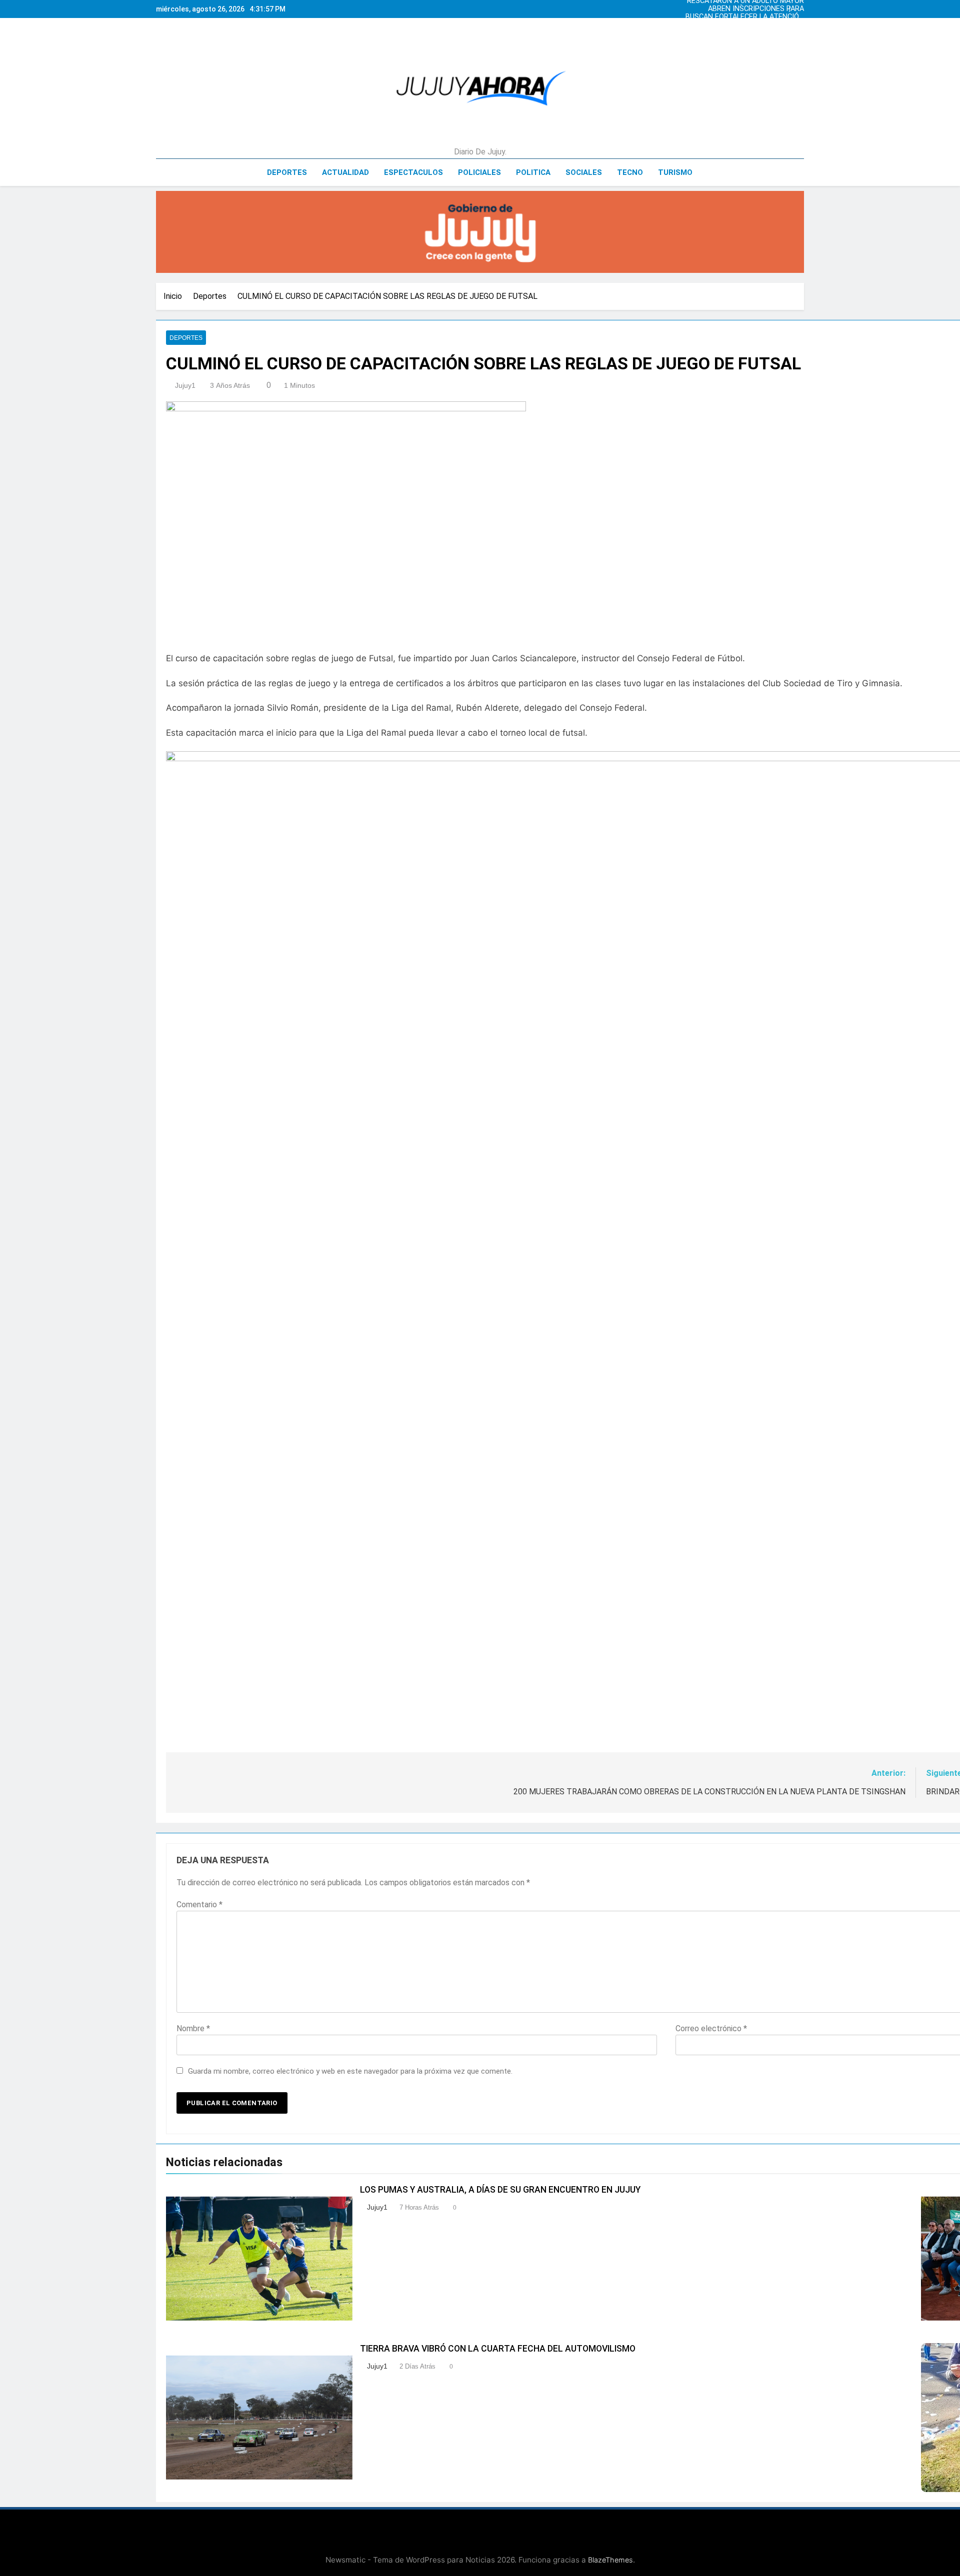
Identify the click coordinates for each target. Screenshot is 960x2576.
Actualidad (345, 172)
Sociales (584, 172)
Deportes (287, 172)
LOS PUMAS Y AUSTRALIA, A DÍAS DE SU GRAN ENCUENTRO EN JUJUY (500, 2190)
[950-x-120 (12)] (480, 232)
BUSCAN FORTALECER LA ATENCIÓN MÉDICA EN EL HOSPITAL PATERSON (744, 17)
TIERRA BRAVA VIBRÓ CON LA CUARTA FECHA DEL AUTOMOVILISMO (498, 2349)
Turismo (675, 172)
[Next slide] (799, 6)
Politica (533, 172)
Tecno (630, 172)
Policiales (479, 172)
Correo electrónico (711, 2028)
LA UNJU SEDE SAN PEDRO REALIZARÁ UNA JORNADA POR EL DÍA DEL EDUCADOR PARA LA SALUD (746, 25)
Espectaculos (413, 172)
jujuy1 (185, 385)
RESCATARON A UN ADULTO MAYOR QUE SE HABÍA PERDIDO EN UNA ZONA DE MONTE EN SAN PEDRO (745, 33)
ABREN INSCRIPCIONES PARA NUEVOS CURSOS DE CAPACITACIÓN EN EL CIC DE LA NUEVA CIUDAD (744, 9)
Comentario (199, 1905)
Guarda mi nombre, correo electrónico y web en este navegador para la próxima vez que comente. (350, 2071)
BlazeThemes (610, 2560)
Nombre (193, 2028)
